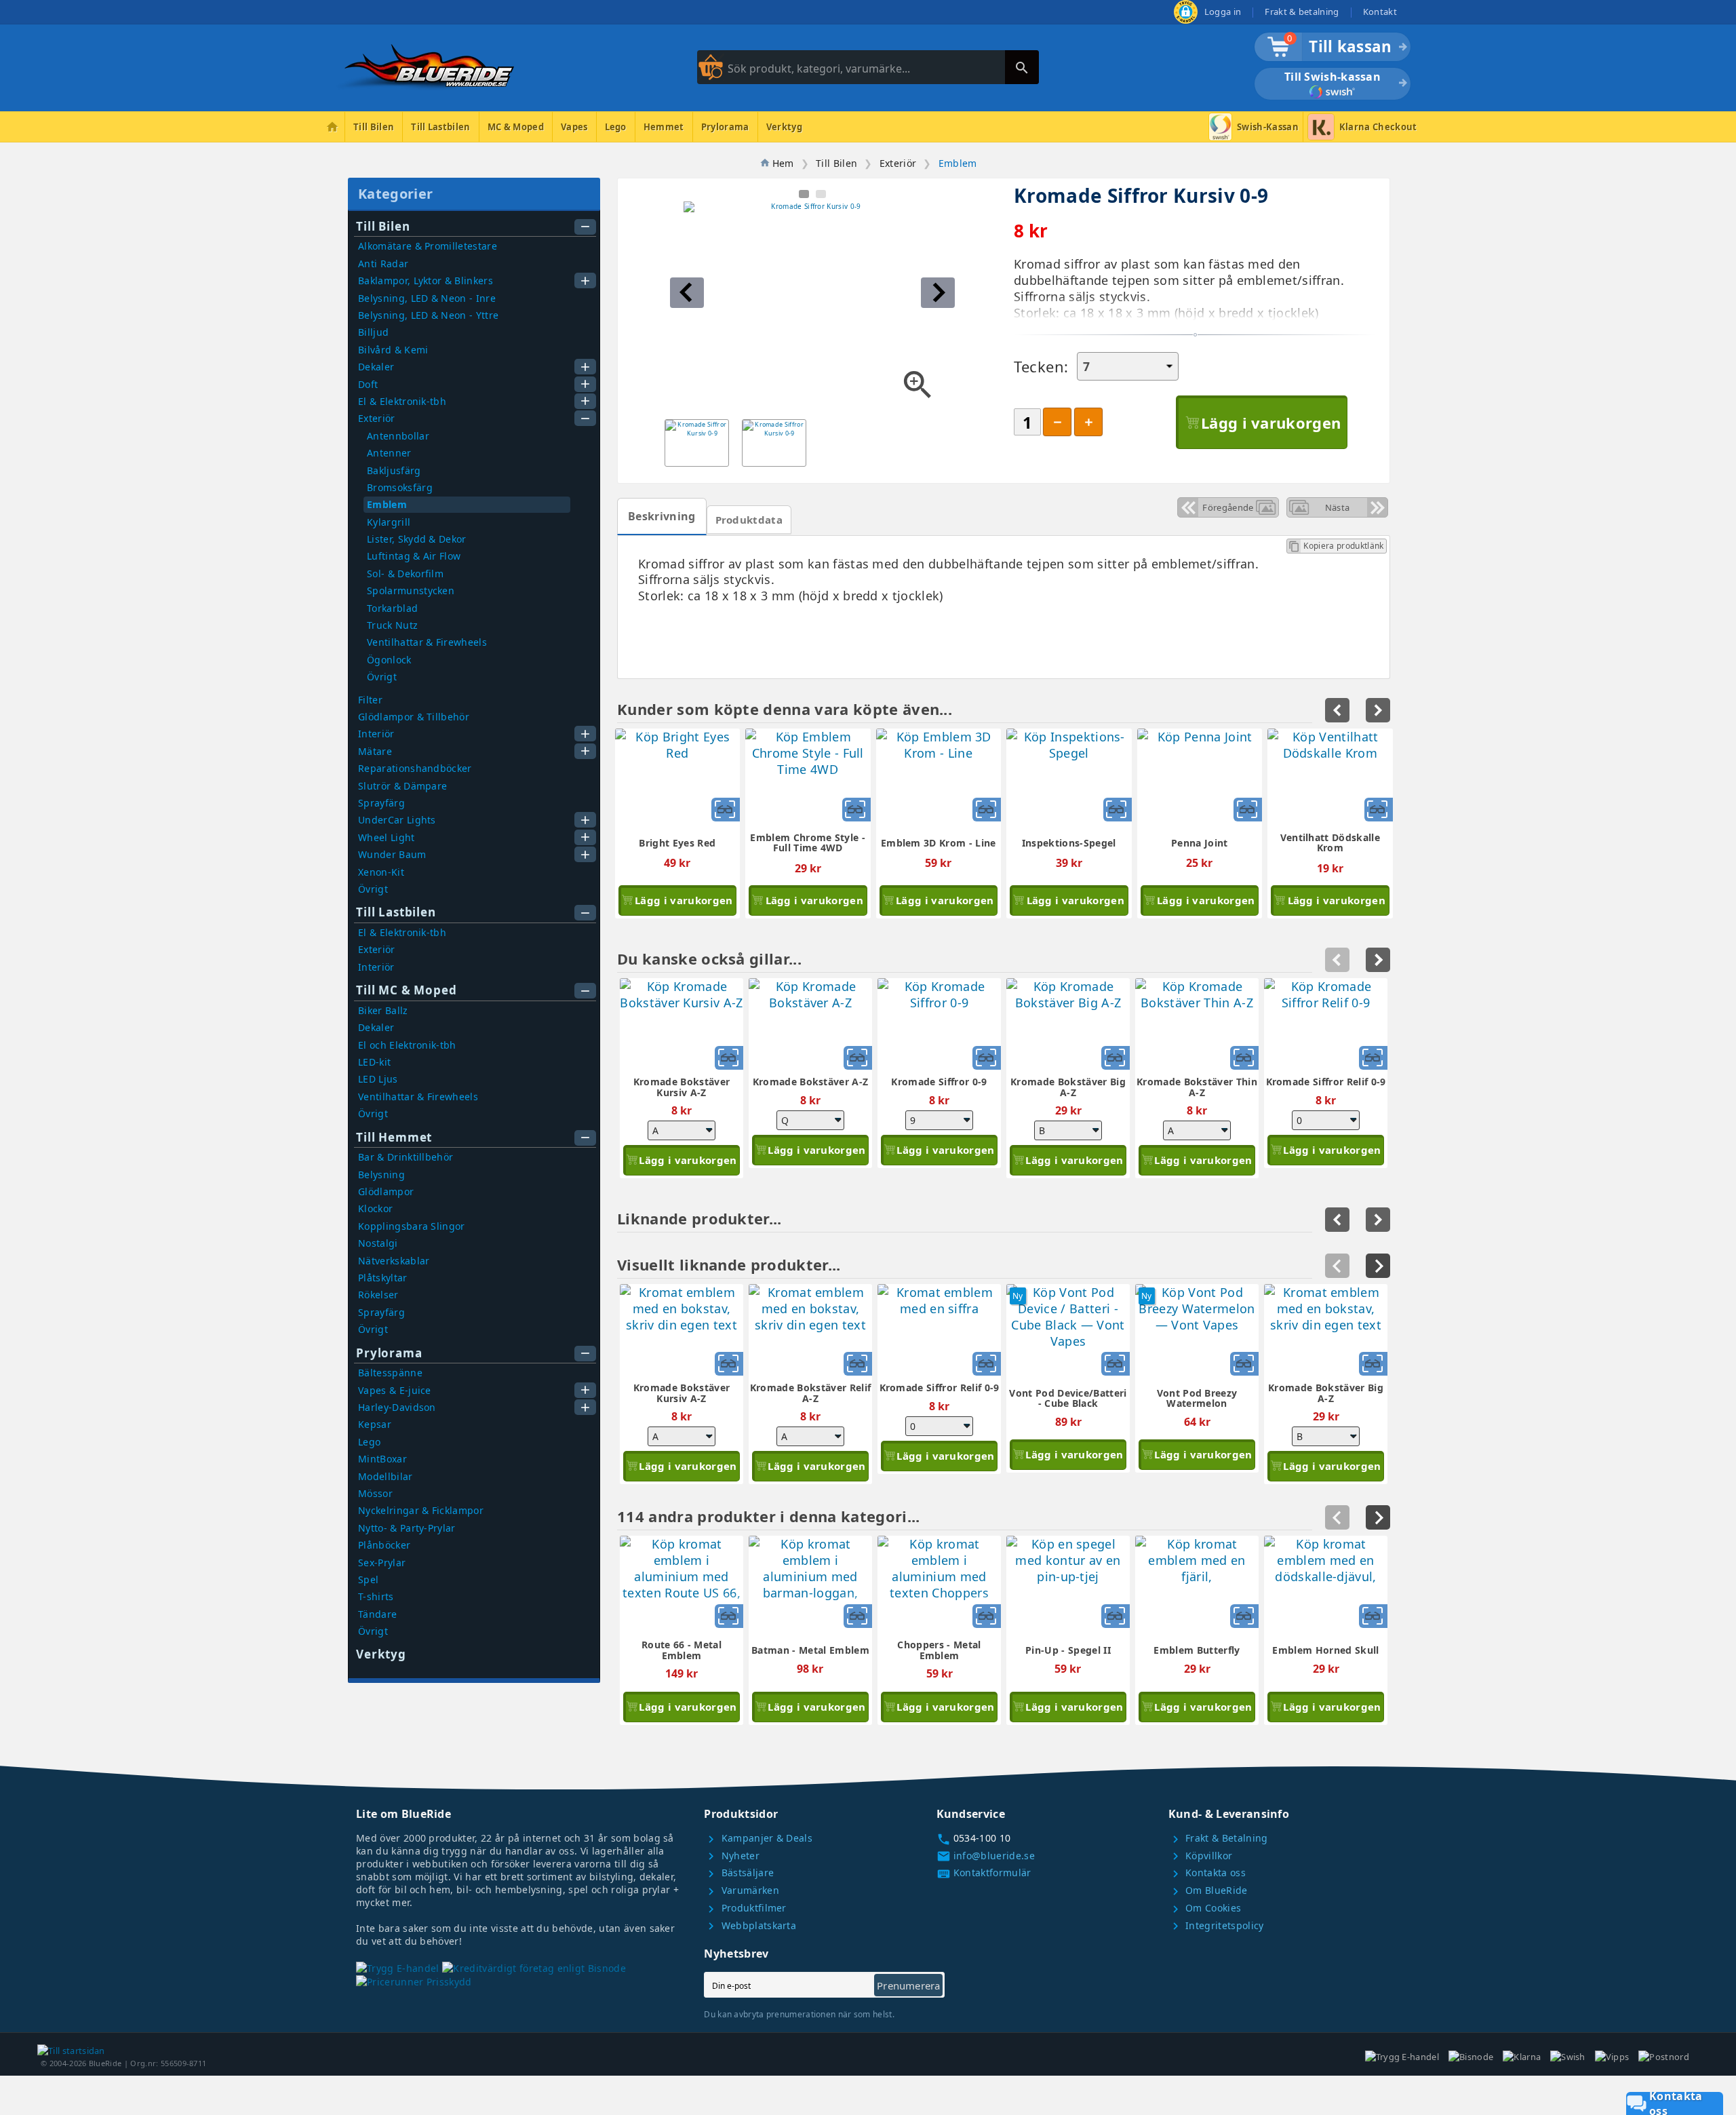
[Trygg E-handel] (1186, 20)
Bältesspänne (390, 1373)
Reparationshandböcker (415, 768)
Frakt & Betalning (1218, 1838)
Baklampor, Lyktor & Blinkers (426, 280)
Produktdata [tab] (749, 520)
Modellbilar (386, 1476)
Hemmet (664, 127)
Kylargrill (389, 522)
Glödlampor (386, 1191)
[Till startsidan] (71, 2049)
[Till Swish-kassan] (1333, 94)
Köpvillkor (1201, 1856)
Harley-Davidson (397, 1407)
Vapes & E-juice (395, 1390)
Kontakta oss (1207, 1873)
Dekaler (376, 367)
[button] (687, 293)
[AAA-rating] (534, 1967)
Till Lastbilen (440, 127)
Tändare (377, 1614)
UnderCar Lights (397, 820)
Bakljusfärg (394, 470)
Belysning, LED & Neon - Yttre (428, 315)
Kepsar (375, 1424)
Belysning (381, 1175)
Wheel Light (387, 837)
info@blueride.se (986, 1856)
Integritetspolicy (1216, 1925)
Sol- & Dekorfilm (405, 574)
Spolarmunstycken (411, 590)
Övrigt (382, 677)
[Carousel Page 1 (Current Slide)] (804, 194)
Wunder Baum (392, 854)
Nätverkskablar (394, 1261)
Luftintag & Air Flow (414, 556)
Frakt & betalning (1302, 12)
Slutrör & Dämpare (402, 786)
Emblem (387, 504)
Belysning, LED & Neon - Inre (427, 298)
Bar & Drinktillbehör (406, 1157)
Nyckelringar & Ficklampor (421, 1510)
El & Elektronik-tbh (402, 401)
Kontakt (1380, 12)
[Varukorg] (1272, 53)
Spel (368, 1579)
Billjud (373, 332)
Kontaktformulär (984, 1873)
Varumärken (742, 1890)
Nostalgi (378, 1243)
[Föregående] (1337, 1266)
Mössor (375, 1493)
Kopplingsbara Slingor (412, 1226)
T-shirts (376, 1596)
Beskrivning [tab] (662, 516)
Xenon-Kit (381, 872)
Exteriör (377, 418)
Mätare (375, 751)
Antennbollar (398, 436)
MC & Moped (516, 127)
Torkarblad (392, 608)
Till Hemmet (394, 1137)
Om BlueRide (1208, 1890)
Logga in (1223, 12)
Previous (1337, 960)
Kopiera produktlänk (1336, 546)
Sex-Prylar (382, 1563)
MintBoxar (382, 1459)
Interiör (376, 734)
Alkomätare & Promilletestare (428, 246)
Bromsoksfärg (400, 487)
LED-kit (374, 1062)
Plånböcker (384, 1545)
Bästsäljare (739, 1873)
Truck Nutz (392, 625)
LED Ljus (378, 1079)
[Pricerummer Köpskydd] (414, 1982)
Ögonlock (389, 660)
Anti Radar (383, 264)
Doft (368, 384)
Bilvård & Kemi (393, 350)
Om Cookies (1205, 1908)
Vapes (574, 127)
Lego (616, 127)
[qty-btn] (1088, 422)
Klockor (375, 1208)
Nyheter (732, 1856)
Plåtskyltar (383, 1278)
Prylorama (725, 127)
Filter (370, 700)
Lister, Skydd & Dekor (417, 539)
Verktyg (784, 127)
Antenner (389, 453)
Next (1378, 960)
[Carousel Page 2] (821, 194)
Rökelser (378, 1295)
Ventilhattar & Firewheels (427, 642)
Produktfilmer (745, 1908)
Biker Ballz (383, 1010)
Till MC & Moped (407, 990)
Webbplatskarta (750, 1925)
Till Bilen (374, 127)
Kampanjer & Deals (758, 1838)
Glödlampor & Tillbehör (414, 717)
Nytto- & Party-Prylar (407, 1528)
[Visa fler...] (1378, 1266)
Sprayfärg (381, 803)
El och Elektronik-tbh (407, 1045)
